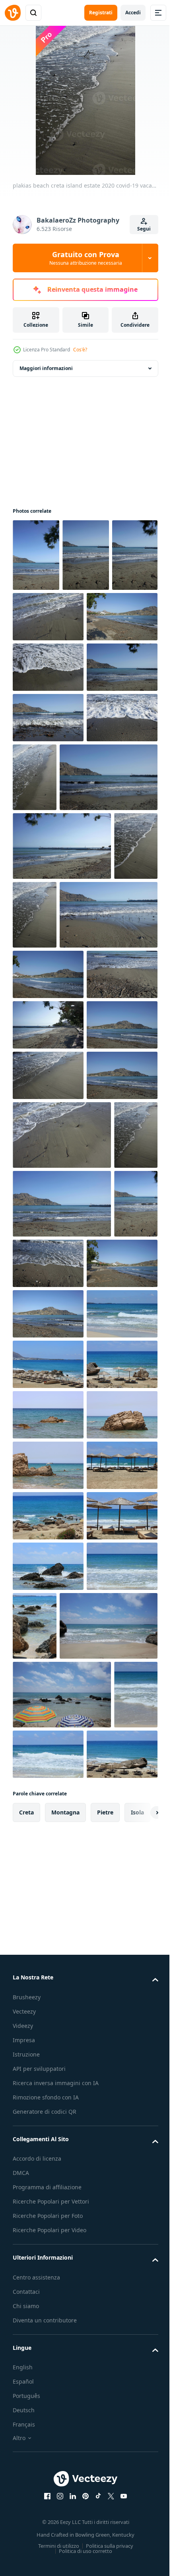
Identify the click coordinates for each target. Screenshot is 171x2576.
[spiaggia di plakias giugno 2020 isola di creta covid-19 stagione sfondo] (48, 1813)
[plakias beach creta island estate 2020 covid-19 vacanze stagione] (36, 555)
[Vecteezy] (13, 13)
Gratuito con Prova (86, 258)
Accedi (133, 13)
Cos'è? (80, 350)
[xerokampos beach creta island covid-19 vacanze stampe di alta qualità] (48, 2065)
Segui (144, 229)
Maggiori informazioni (46, 368)
